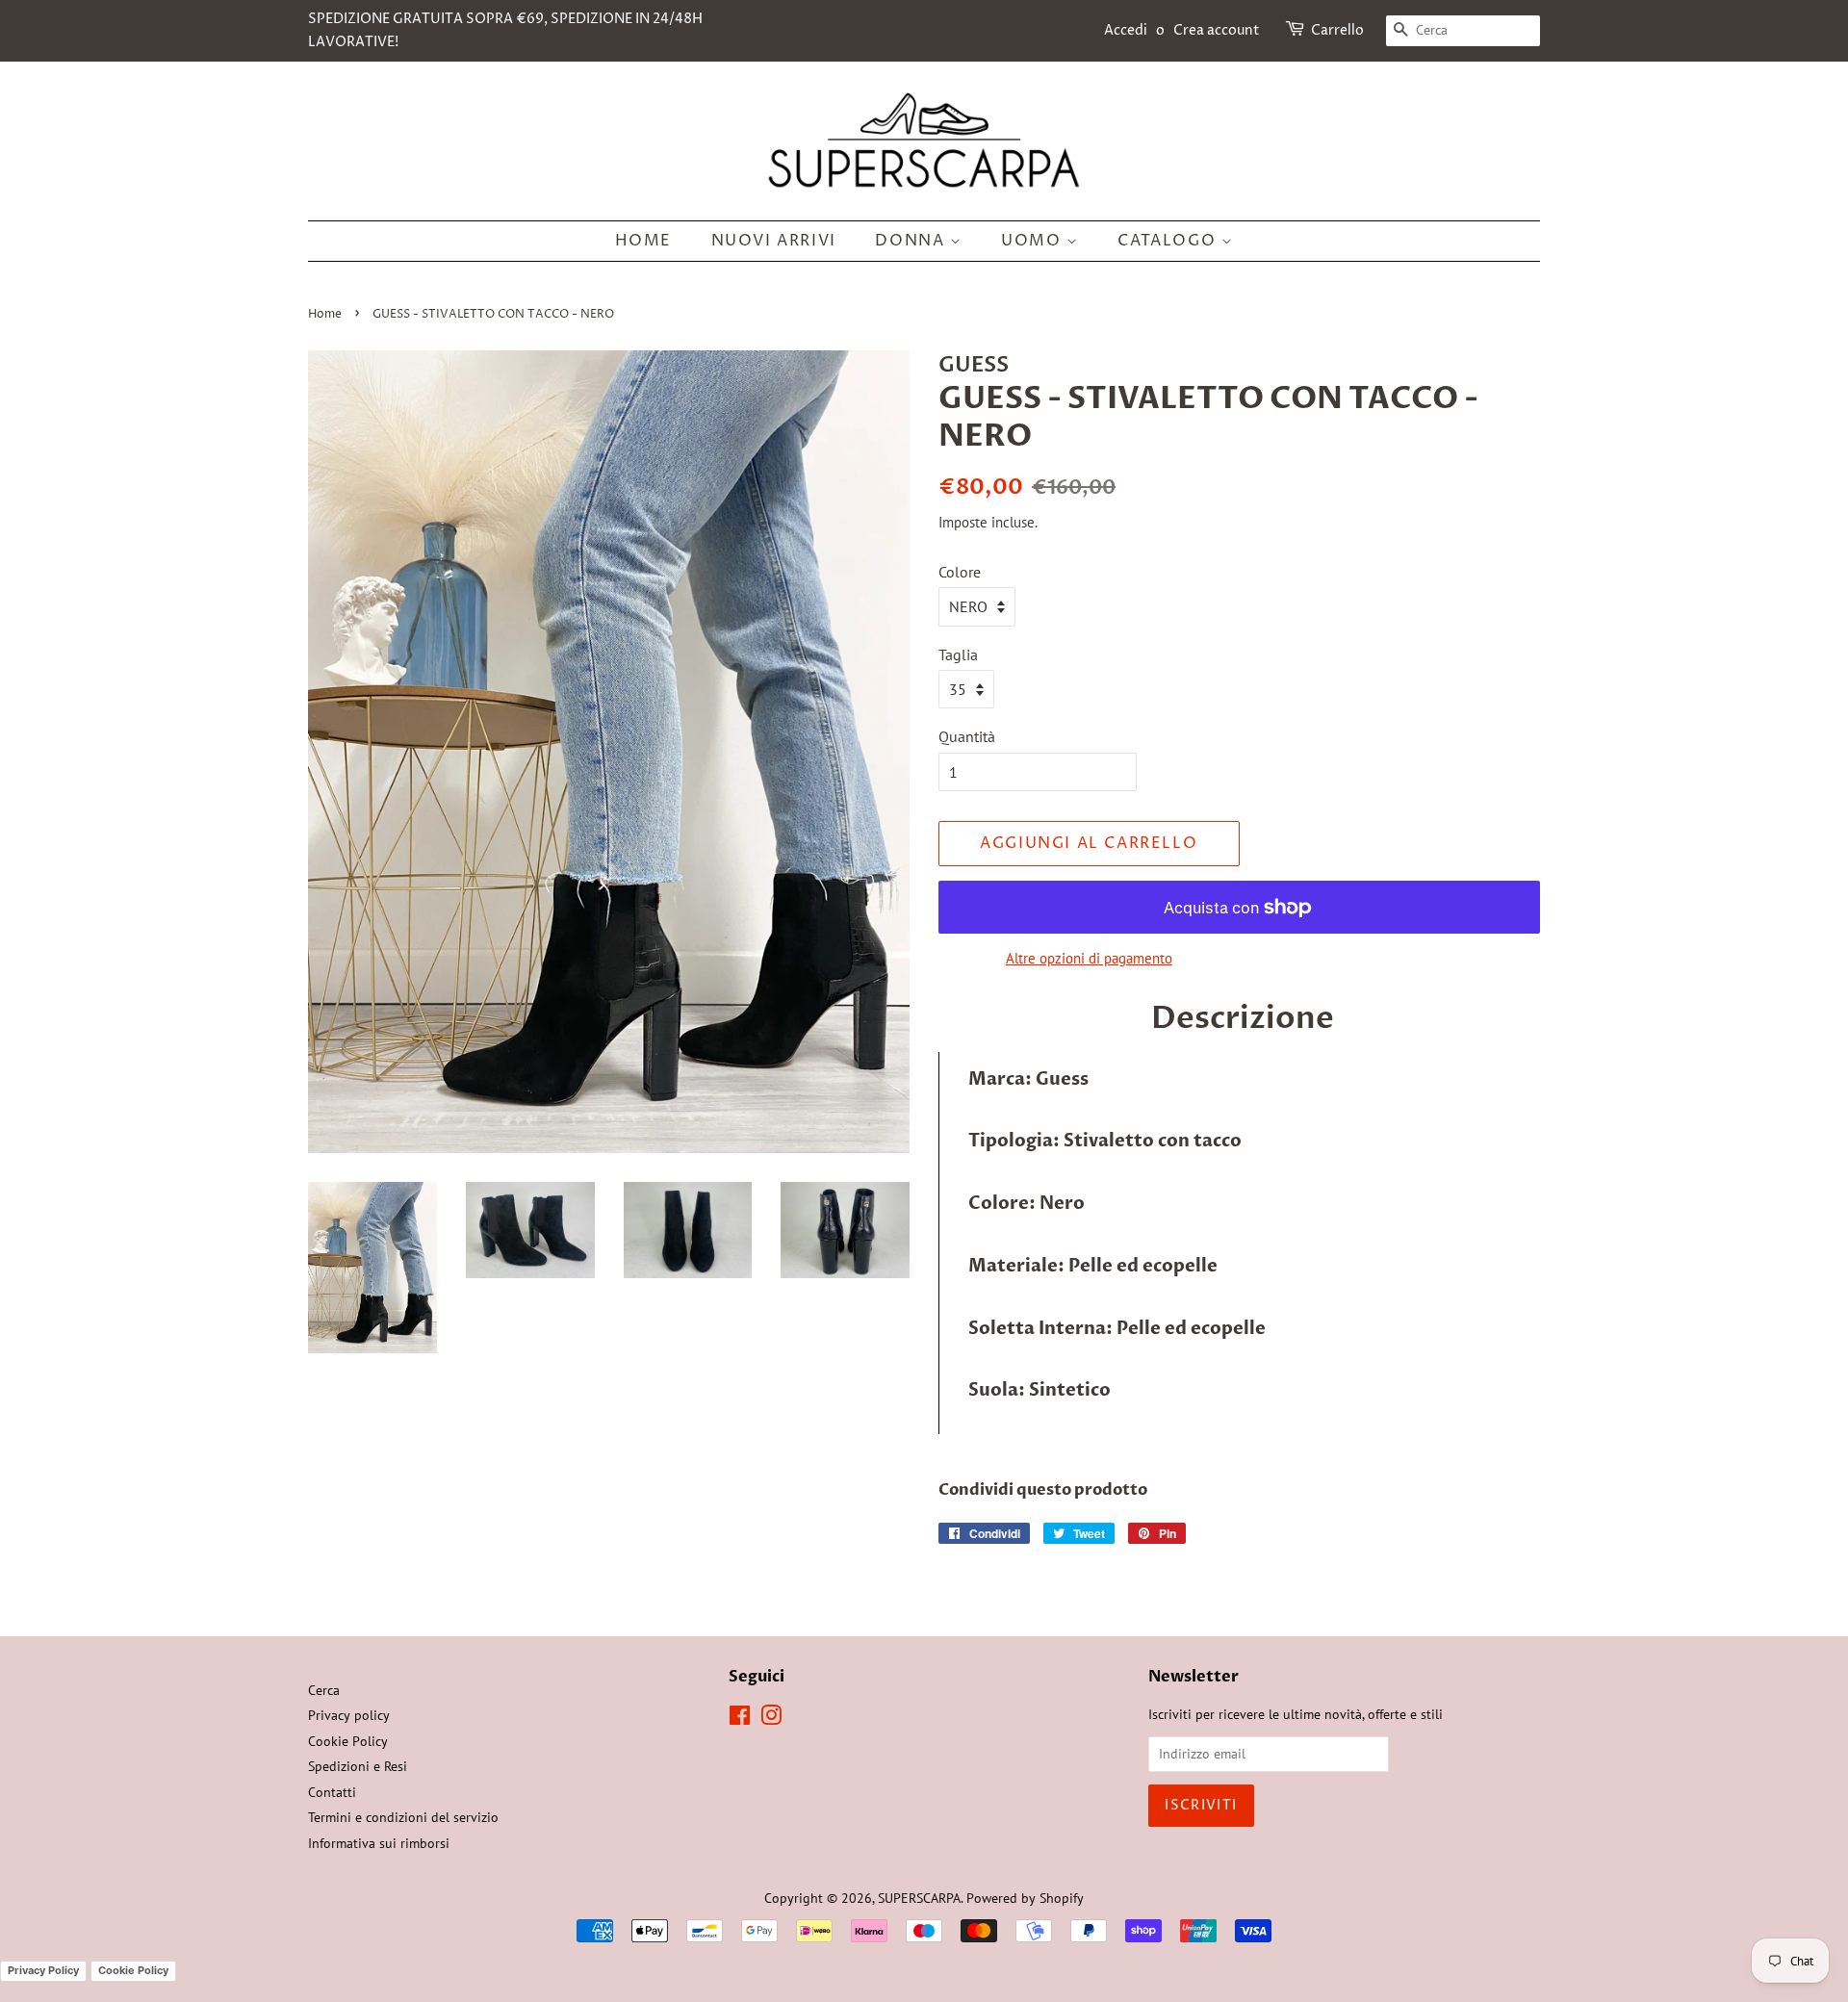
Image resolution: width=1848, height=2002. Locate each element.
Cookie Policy (348, 1741)
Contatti (332, 1792)
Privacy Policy (43, 1970)
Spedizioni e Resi (358, 1766)
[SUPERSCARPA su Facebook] (740, 1719)
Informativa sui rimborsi (379, 1843)
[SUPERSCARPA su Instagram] (771, 1719)
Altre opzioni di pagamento (1089, 958)
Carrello (1337, 30)
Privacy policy (349, 1715)
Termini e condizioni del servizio (403, 1817)
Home (643, 241)
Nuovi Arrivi (774, 241)
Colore (960, 572)
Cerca (324, 1690)
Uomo (1034, 241)
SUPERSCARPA (919, 1898)
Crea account (1217, 30)
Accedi (1126, 30)
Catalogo (1169, 241)
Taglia (958, 654)
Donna (912, 241)
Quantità (967, 736)
